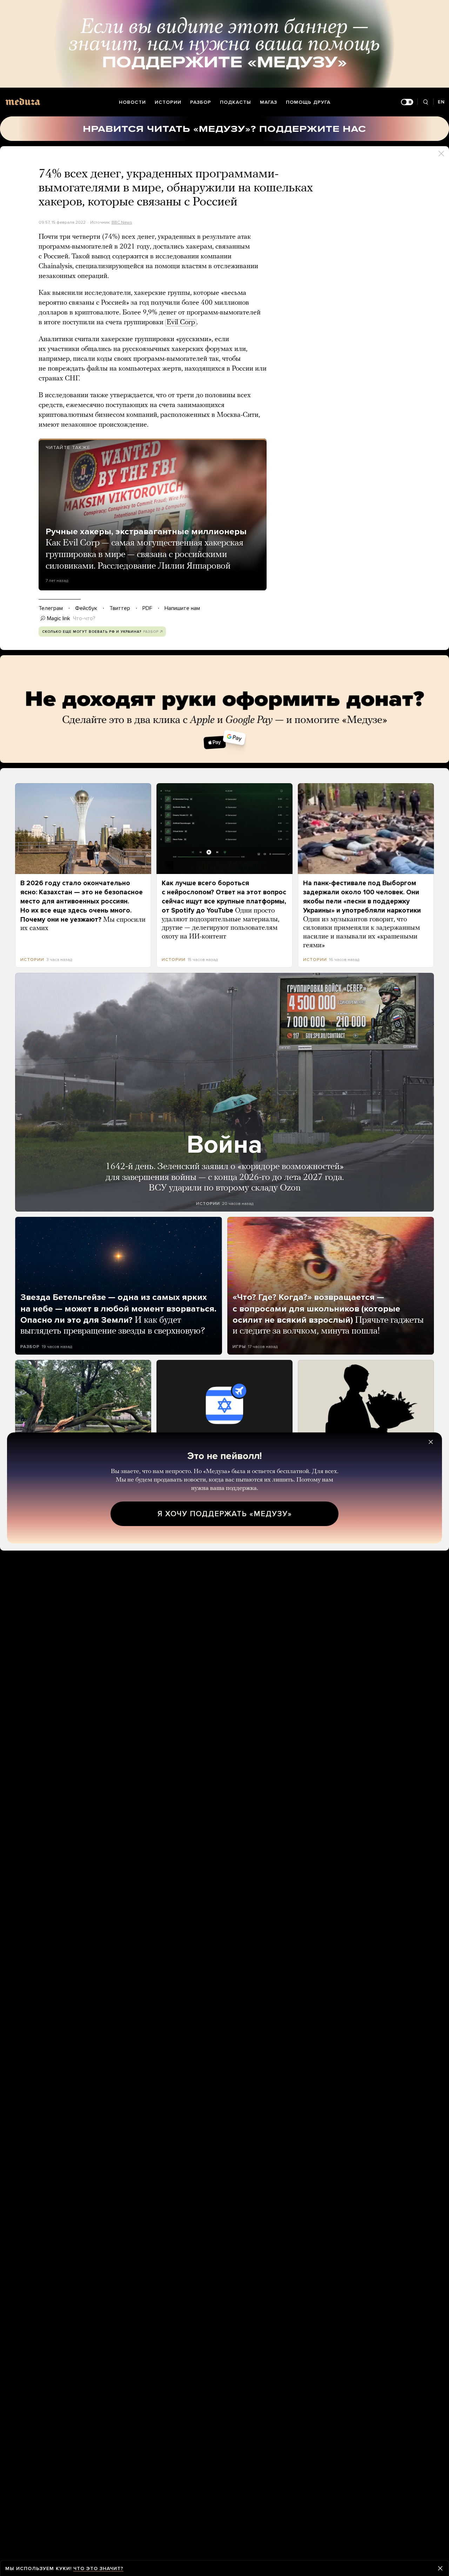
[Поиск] (425, 102)
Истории (168, 102)
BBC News (122, 222)
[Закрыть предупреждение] (440, 2568)
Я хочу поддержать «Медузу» (225, 1514)
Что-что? (84, 618)
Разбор (201, 102)
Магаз (269, 102)
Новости (132, 102)
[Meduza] (23, 101)
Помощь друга (308, 102)
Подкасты (236, 102)
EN (441, 102)
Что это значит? (98, 2568)
